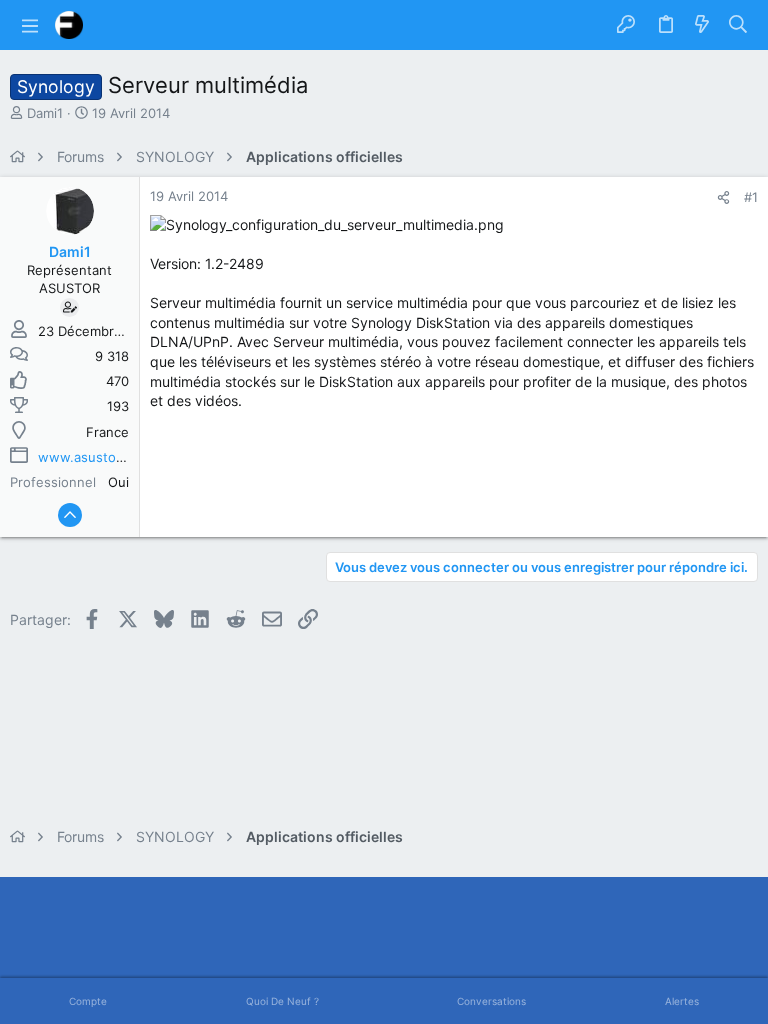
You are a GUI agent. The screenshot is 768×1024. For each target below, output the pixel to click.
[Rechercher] (738, 25)
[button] (30, 25)
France (107, 432)
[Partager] (723, 197)
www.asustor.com (94, 457)
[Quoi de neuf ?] (702, 25)
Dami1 (45, 113)
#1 (751, 197)
